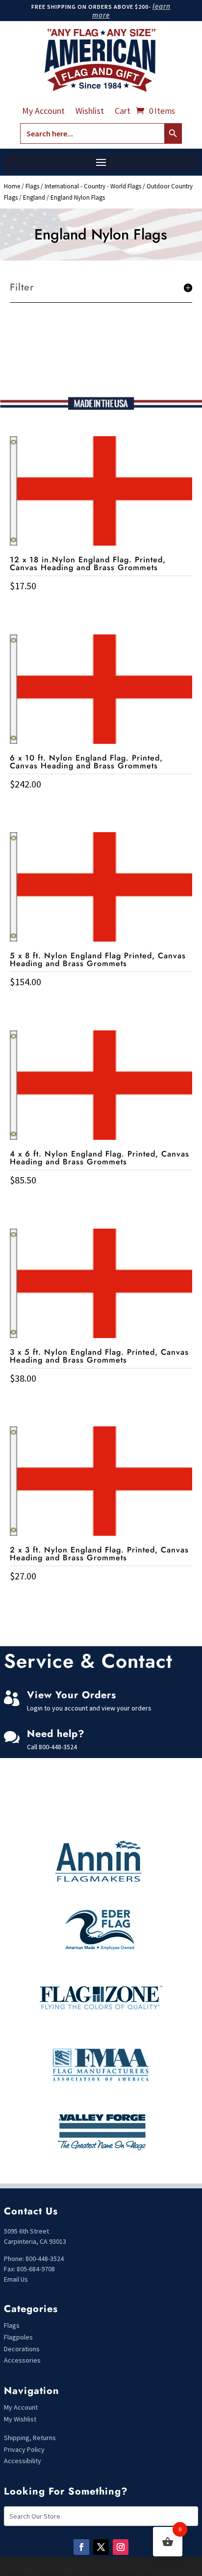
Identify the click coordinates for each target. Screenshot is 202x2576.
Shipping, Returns (30, 2438)
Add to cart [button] (101, 606)
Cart (123, 112)
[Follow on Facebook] (81, 2547)
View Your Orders (72, 1695)
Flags (32, 186)
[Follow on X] (101, 2547)
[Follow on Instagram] (121, 2547)
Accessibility (23, 2461)
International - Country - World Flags (93, 186)
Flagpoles (19, 2337)
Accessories (22, 2360)
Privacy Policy (24, 2449)
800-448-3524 (58, 1747)
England (34, 197)
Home (12, 186)
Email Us (16, 2279)
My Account (43, 112)
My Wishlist (20, 2419)
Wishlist (90, 112)
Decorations (22, 2349)
